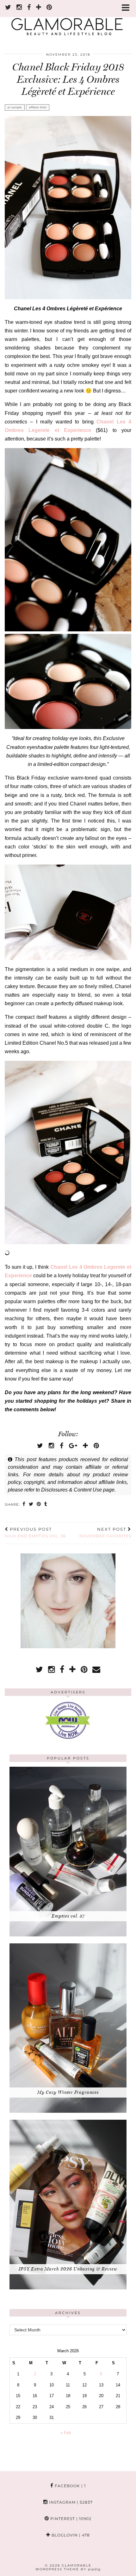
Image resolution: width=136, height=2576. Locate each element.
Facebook (70, 2486)
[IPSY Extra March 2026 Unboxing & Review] (68, 2288)
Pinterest (70, 2519)
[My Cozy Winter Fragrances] (68, 2111)
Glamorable (77, 2565)
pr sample (15, 107)
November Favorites (105, 1533)
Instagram (70, 2502)
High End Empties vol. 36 (35, 1533)
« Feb (66, 2433)
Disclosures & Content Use (71, 1490)
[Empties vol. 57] (68, 1935)
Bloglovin (70, 2535)
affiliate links (38, 107)
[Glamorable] (68, 21)
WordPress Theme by (68, 2569)
